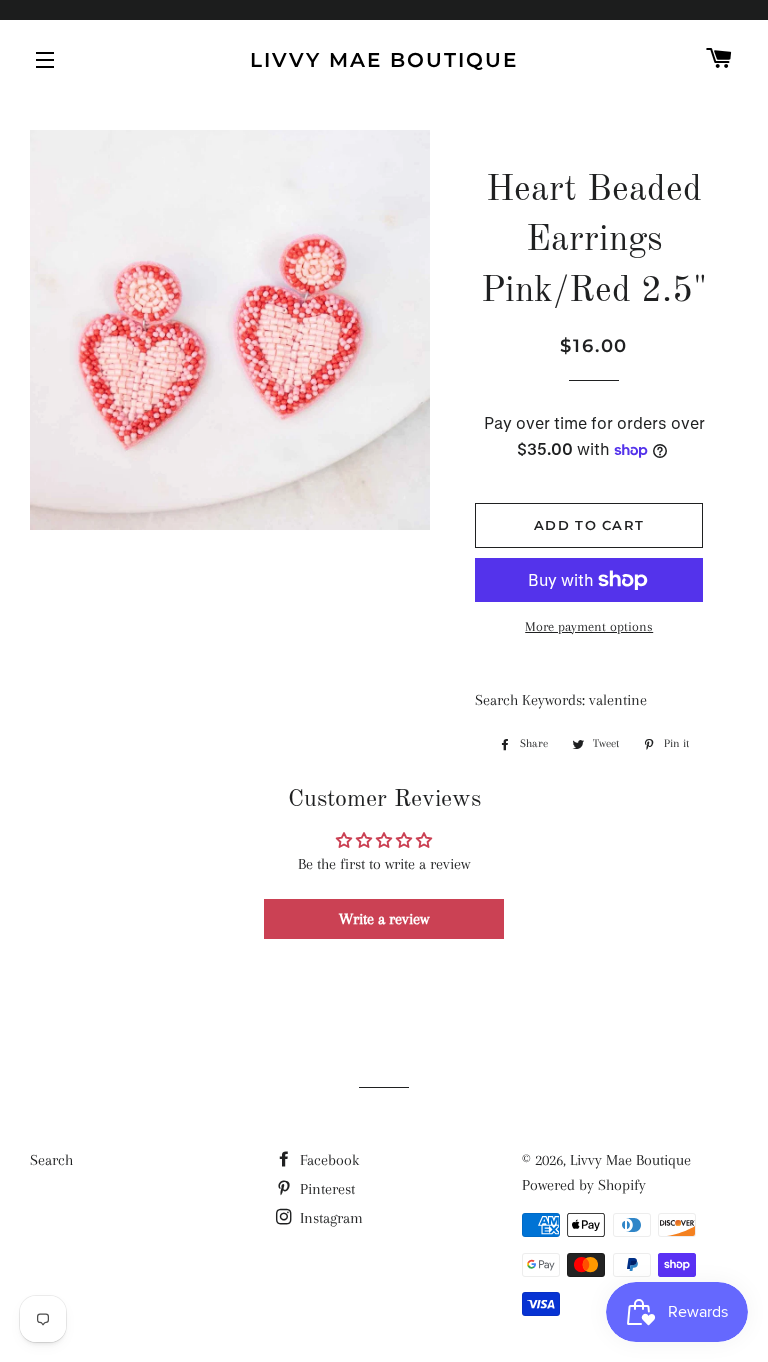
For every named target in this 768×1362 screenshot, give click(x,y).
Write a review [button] (384, 919)
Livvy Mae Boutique (384, 60)
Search (51, 1160)
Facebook (327, 1160)
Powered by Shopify (584, 1185)
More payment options (589, 626)
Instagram (329, 1218)
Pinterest (325, 1189)
